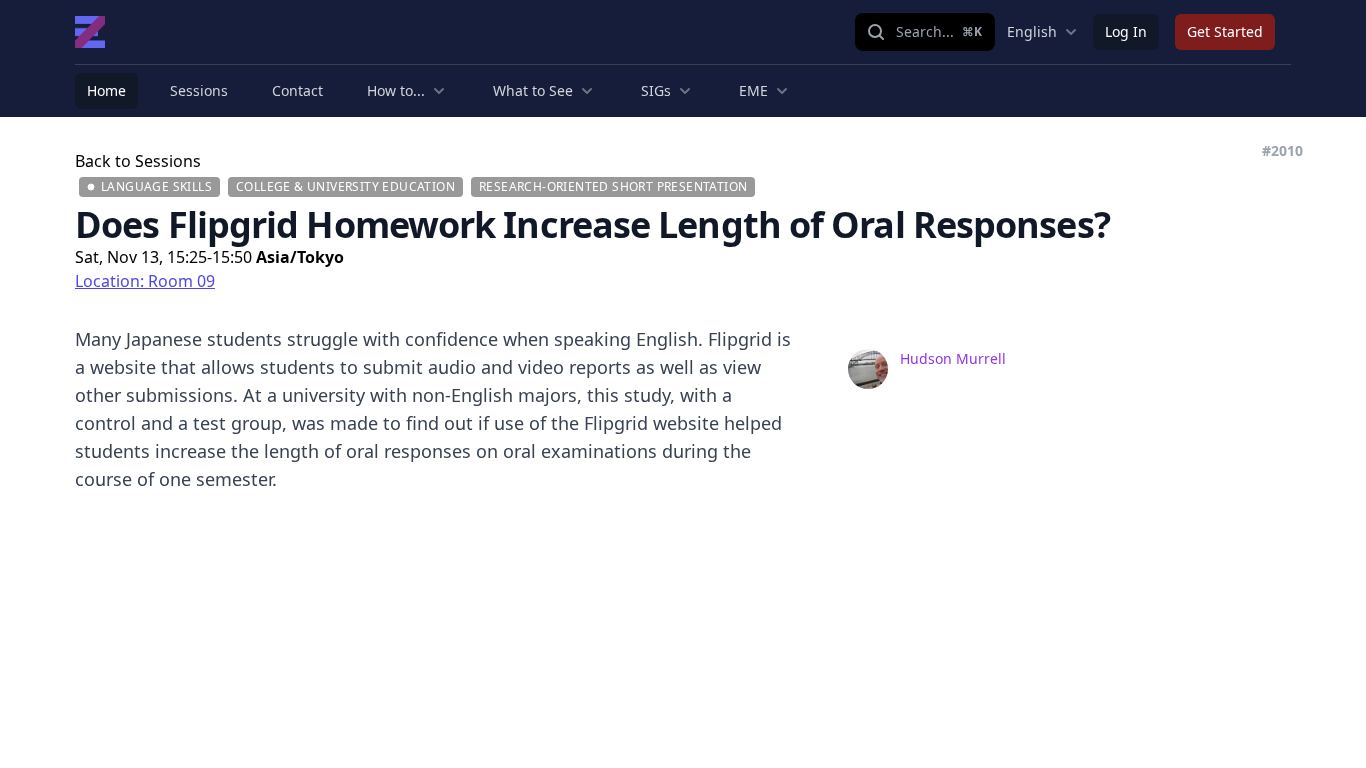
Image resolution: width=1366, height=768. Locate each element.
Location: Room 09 (145, 281)
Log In (1126, 31)
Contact (297, 90)
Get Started (1225, 31)
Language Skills (156, 186)
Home (106, 90)
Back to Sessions (138, 161)
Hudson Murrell (953, 358)
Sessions (199, 90)
